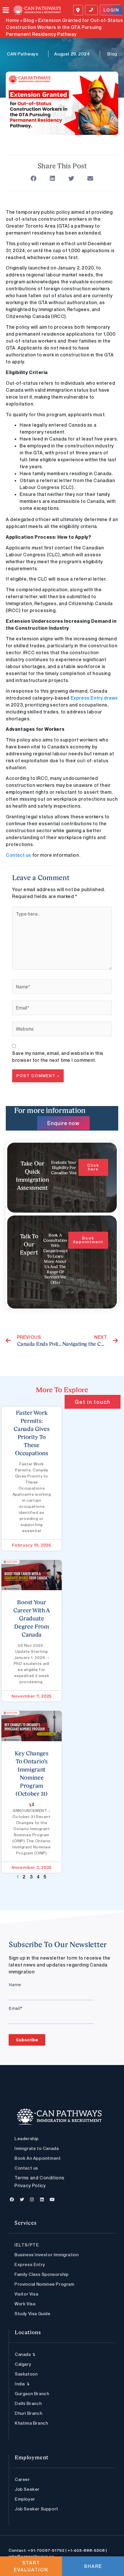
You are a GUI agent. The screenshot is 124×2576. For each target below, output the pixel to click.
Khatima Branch (31, 2423)
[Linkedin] (42, 2199)
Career (22, 2479)
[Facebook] (12, 2199)
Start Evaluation (31, 2566)
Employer (25, 2499)
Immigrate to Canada (36, 2148)
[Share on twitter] (71, 179)
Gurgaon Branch (32, 2393)
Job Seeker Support (36, 2509)
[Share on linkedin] (53, 179)
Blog (29, 20)
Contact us (18, 855)
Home (12, 20)
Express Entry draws (94, 698)
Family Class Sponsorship (41, 2274)
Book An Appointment (37, 2158)
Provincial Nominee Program (44, 2284)
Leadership (27, 2138)
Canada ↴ (25, 2354)
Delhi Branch (28, 2403)
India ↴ (22, 2384)
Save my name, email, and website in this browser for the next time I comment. (58, 1057)
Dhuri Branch (28, 2413)
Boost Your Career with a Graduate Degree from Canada (32, 1619)
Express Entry (30, 2264)
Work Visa (25, 2304)
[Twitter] (22, 2199)
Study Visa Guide (32, 2313)
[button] (8, 10)
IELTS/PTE (27, 2245)
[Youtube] (52, 2199)
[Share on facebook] (34, 179)
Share (93, 2566)
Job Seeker (27, 2489)
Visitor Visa (26, 2294)
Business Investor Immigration (46, 2255)
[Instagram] (32, 2199)
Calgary (23, 2364)
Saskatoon (26, 2374)
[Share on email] (90, 179)
